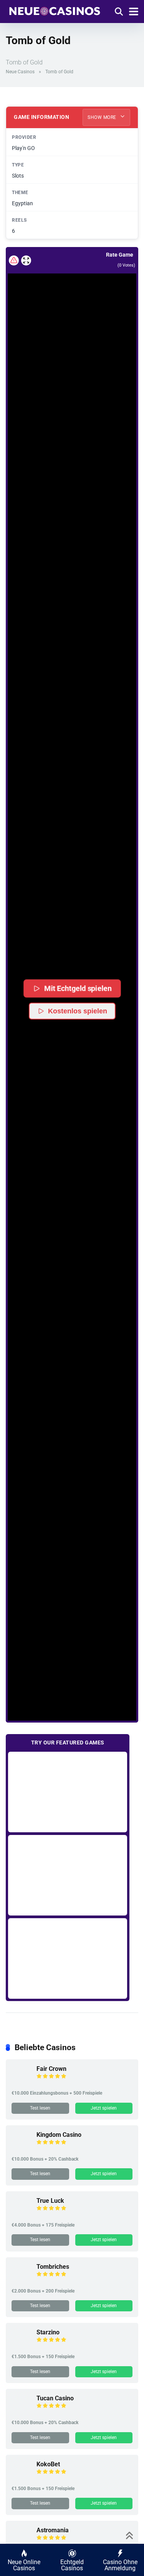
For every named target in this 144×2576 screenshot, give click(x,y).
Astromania (53, 2530)
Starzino (48, 2332)
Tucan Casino (55, 2398)
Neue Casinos (20, 72)
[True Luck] (21, 2214)
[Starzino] (21, 2346)
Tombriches (53, 2267)
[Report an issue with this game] (14, 260)
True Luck (50, 2201)
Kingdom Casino (59, 2135)
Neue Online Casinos (24, 2565)
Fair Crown (51, 2069)
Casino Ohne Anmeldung (120, 2565)
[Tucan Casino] (21, 2412)
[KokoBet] (21, 2478)
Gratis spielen (68, 1792)
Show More (103, 117)
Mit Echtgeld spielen (78, 988)
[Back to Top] (130, 2535)
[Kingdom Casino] (21, 2148)
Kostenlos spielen (78, 1011)
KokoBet (48, 2464)
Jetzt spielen (104, 2108)
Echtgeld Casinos (72, 2565)
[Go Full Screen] (26, 260)
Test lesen (40, 2108)
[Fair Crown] (21, 2082)
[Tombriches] (21, 2280)
